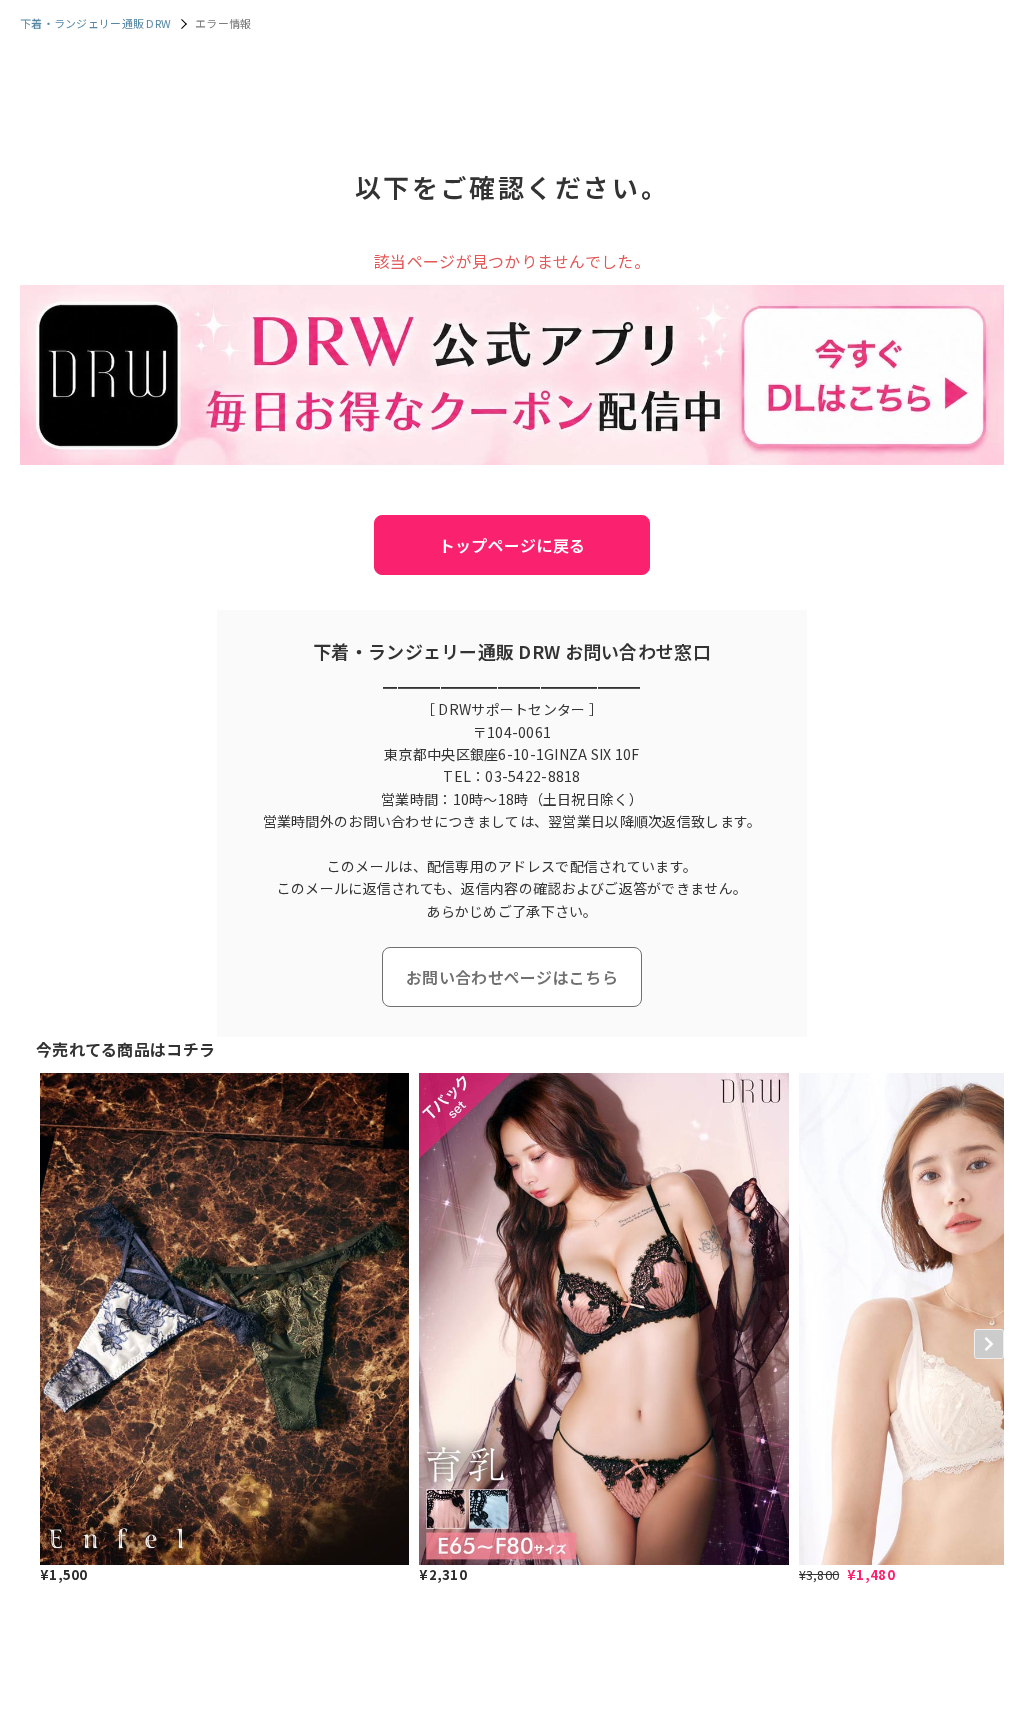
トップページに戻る (512, 545)
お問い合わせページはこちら (512, 977)
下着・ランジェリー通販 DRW (95, 23)
